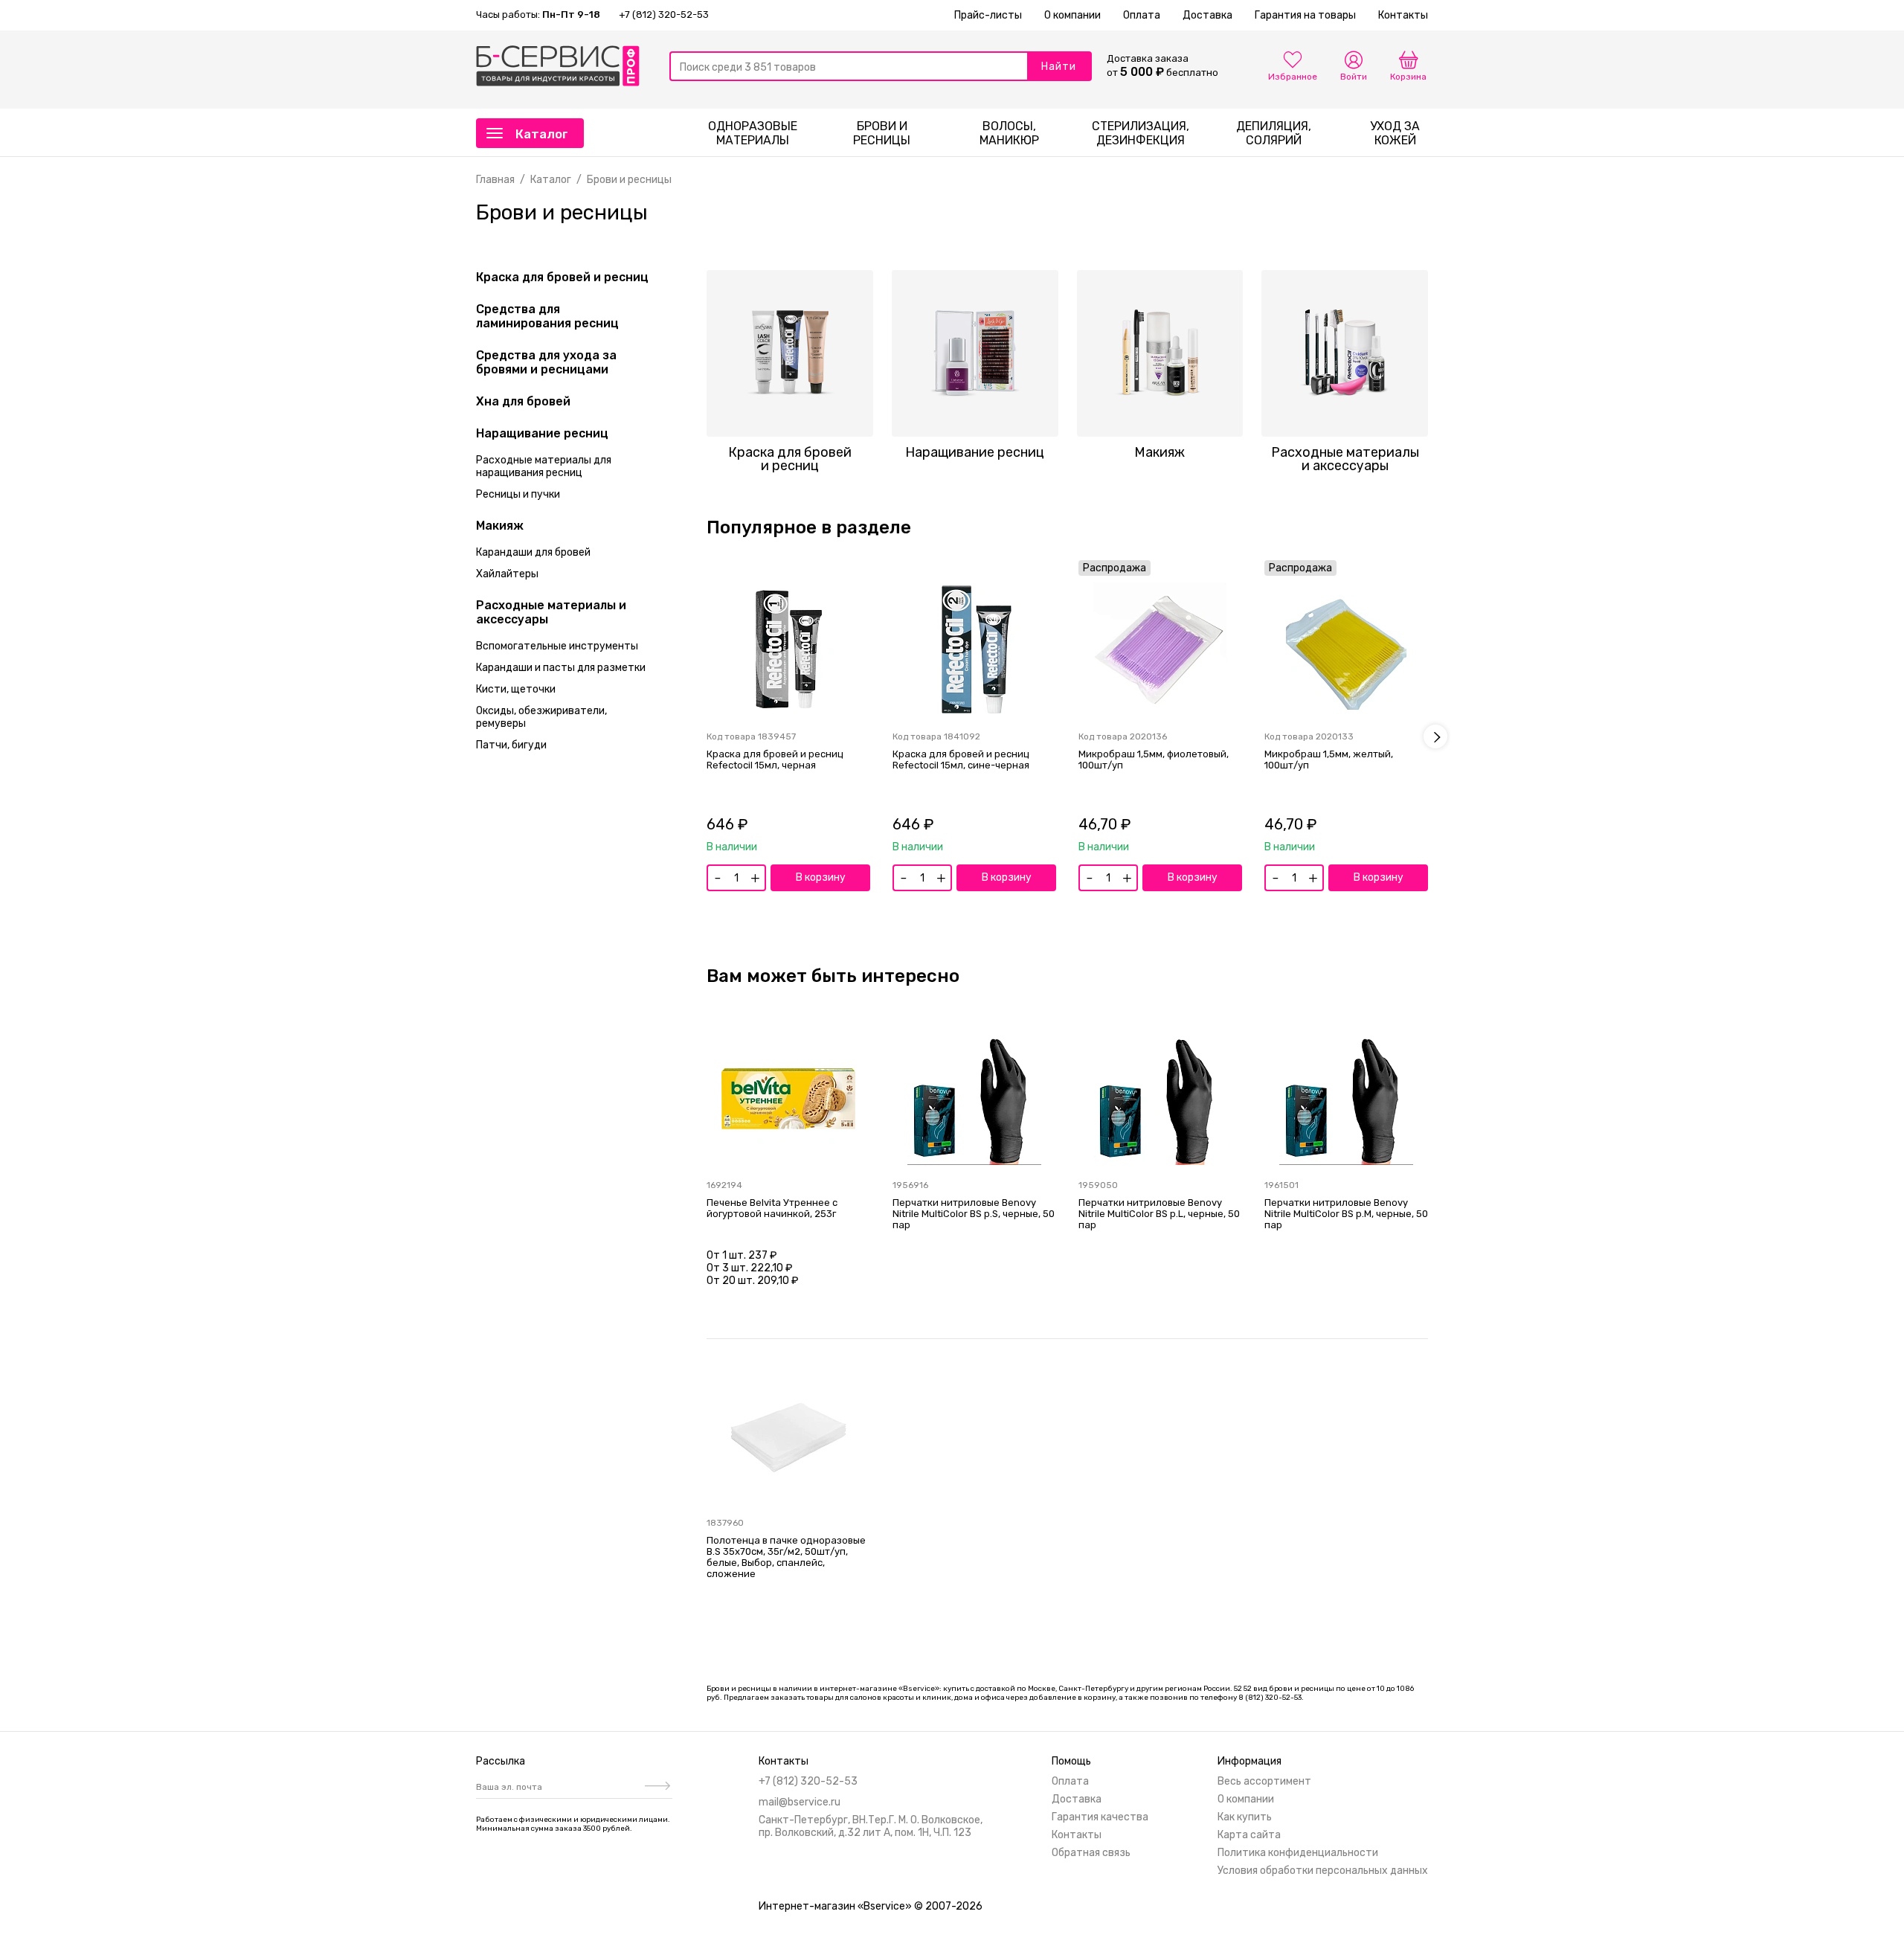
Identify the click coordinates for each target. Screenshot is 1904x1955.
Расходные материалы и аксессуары (551, 612)
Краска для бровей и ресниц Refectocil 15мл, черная (775, 760)
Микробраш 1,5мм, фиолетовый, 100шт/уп (1154, 760)
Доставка (1207, 15)
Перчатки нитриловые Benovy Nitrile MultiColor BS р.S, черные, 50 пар (974, 1214)
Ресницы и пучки (518, 494)
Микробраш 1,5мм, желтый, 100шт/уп (1329, 760)
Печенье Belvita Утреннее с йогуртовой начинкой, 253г (772, 1208)
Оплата (1142, 15)
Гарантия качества (1100, 1817)
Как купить (1245, 1817)
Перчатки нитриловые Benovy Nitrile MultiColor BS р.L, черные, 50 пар (1159, 1214)
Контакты (1403, 15)
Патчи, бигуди (511, 745)
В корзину (821, 877)
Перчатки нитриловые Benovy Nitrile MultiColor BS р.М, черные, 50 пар (1346, 1214)
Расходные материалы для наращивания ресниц (544, 466)
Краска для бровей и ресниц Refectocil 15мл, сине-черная (961, 760)
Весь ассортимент (1264, 1781)
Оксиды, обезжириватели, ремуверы (541, 717)
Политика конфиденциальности (1298, 1853)
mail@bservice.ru (800, 1802)
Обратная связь (1091, 1853)
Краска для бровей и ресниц (562, 277)
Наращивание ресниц (542, 433)
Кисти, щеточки (516, 689)
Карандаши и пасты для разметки (561, 668)
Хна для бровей (523, 401)
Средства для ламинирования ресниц (547, 316)
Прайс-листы (988, 15)
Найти (1059, 67)
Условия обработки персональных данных (1323, 1871)
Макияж (500, 526)
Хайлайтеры (507, 574)
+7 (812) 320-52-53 (664, 15)
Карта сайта (1249, 1835)
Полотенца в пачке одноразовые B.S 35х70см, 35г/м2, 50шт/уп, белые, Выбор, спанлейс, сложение (786, 1557)
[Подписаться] (656, 1787)
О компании (1072, 15)
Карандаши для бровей (533, 552)
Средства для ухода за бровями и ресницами (546, 362)
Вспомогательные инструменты (557, 646)
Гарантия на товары (1305, 15)
